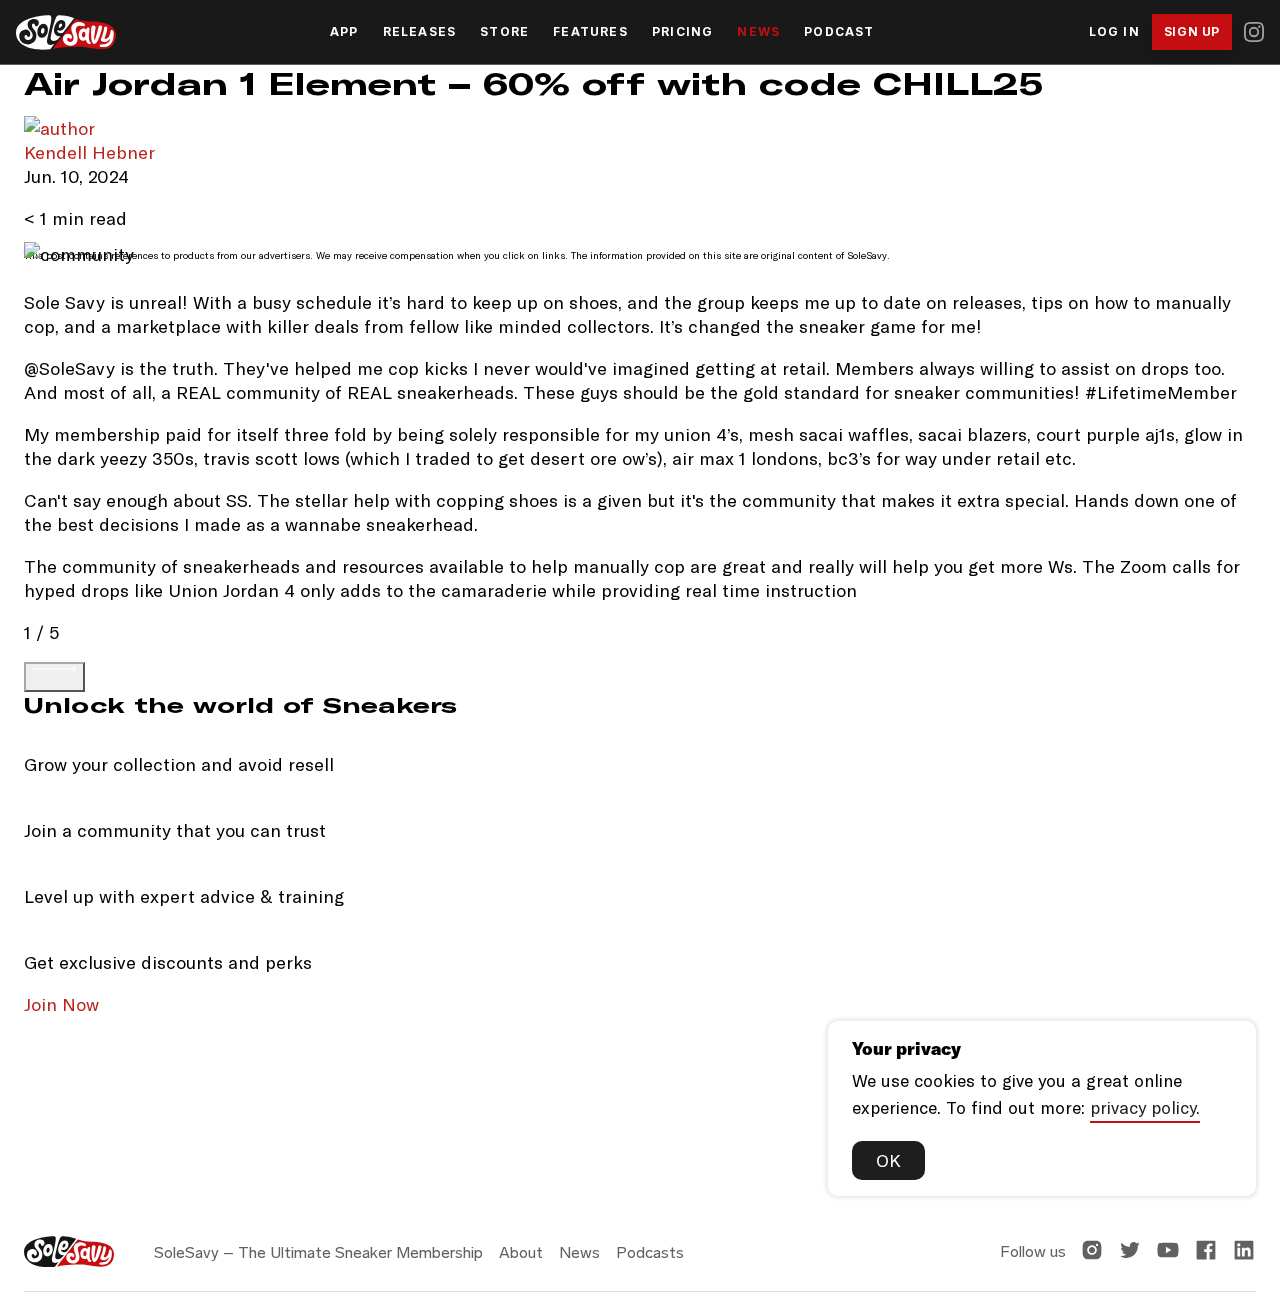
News (758, 32)
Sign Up (1192, 31)
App (344, 32)
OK (888, 1160)
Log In (1114, 32)
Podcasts (650, 1252)
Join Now (61, 1004)
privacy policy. (1145, 1107)
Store (504, 32)
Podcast (839, 32)
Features (590, 32)
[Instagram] (1254, 32)
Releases (420, 32)
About (521, 1252)
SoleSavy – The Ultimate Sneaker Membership (318, 1252)
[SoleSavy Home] (66, 32)
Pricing (682, 32)
